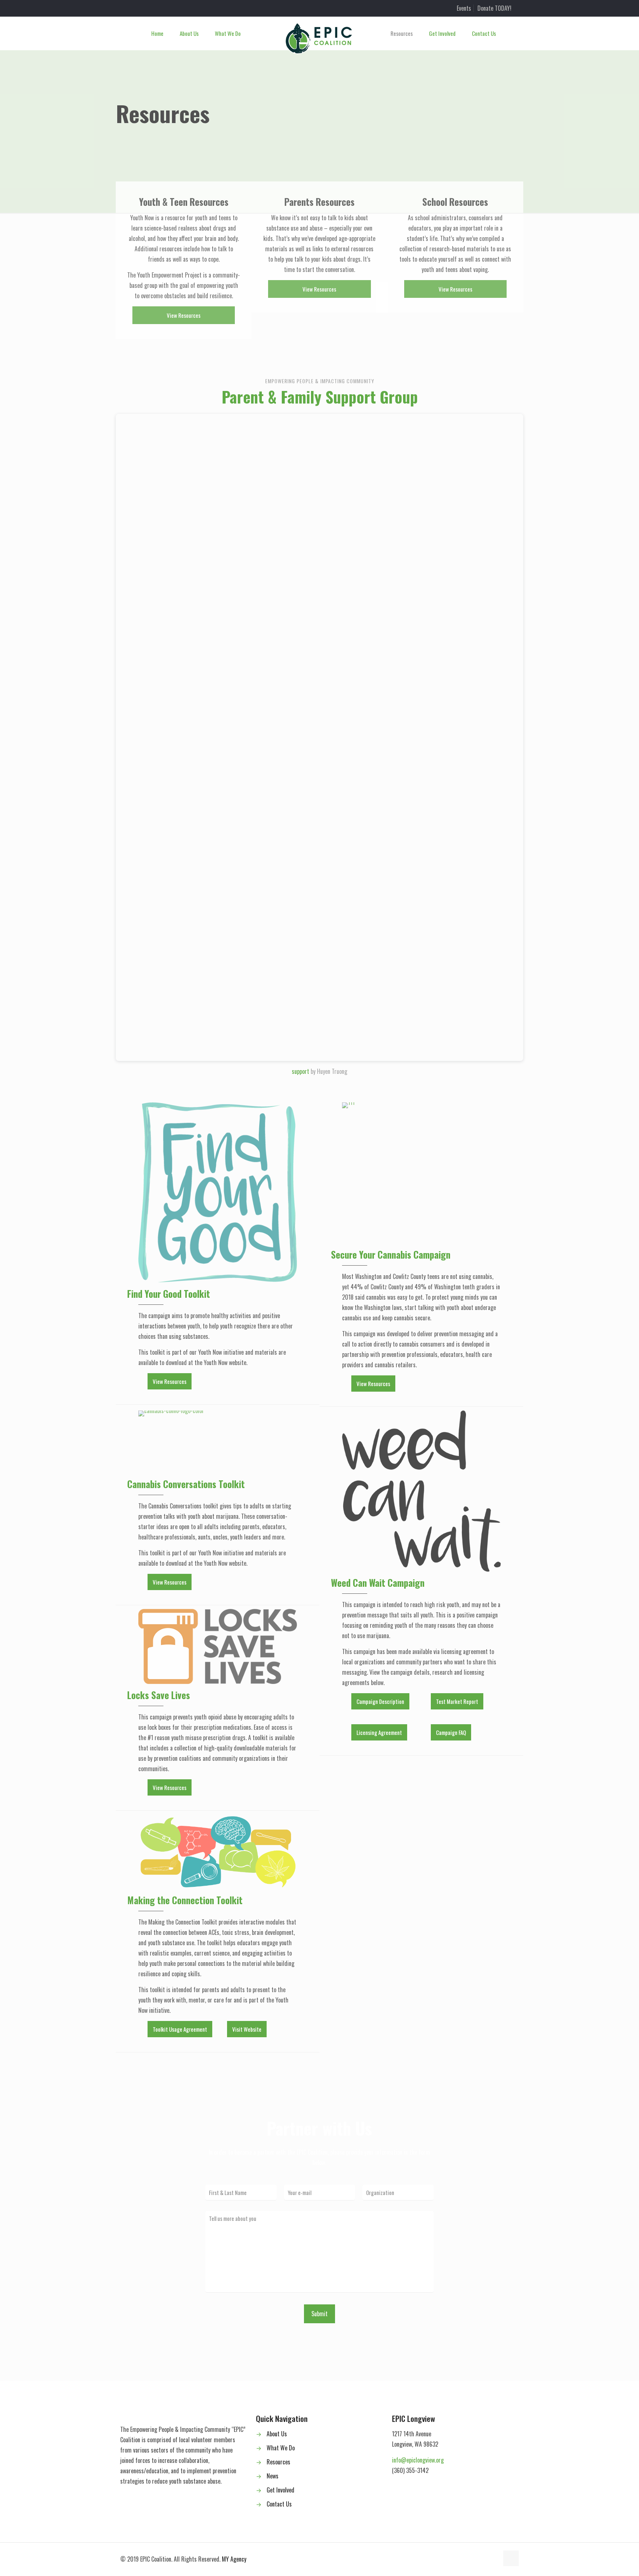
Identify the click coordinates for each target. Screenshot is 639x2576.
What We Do (281, 2448)
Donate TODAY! (494, 8)
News (273, 2476)
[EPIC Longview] (320, 39)
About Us (277, 2434)
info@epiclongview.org (418, 2460)
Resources (278, 2462)
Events (464, 8)
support (300, 1071)
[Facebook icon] (478, 2559)
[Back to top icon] (511, 2558)
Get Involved (280, 2490)
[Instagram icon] (485, 2559)
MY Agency (234, 2559)
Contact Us (279, 2504)
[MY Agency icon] (493, 2559)
